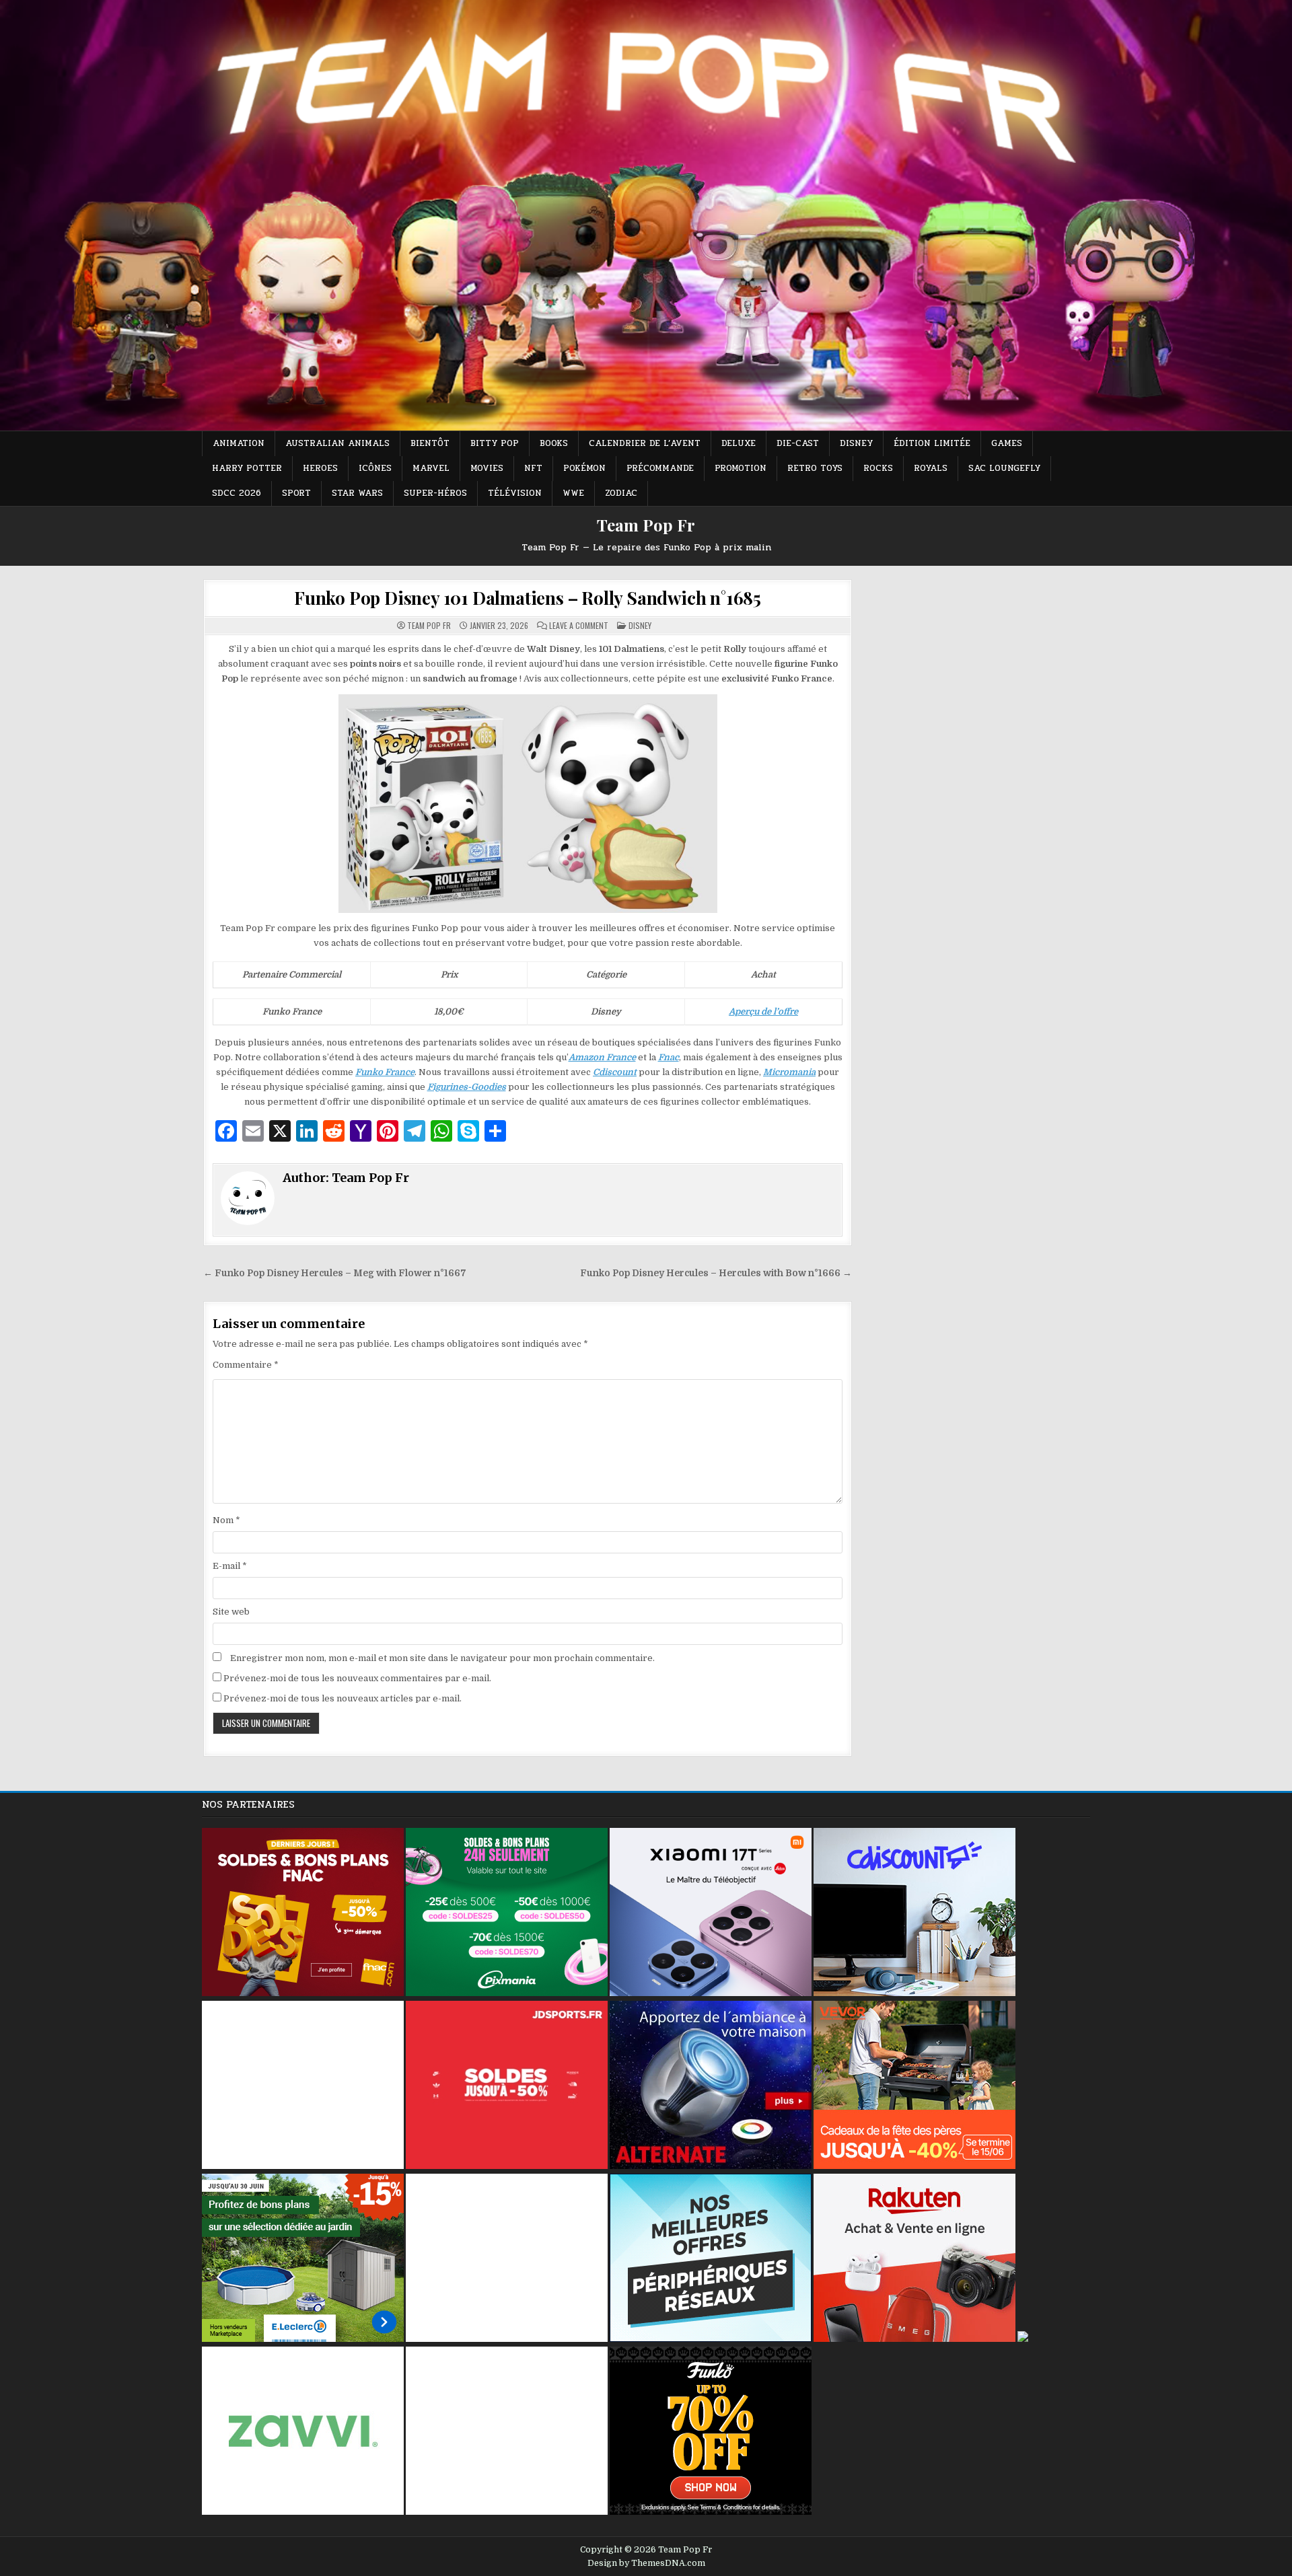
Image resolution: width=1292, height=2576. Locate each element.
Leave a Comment (579, 626)
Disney (856, 443)
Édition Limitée (932, 443)
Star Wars (357, 493)
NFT (533, 468)
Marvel (431, 468)
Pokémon (584, 468)
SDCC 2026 (237, 493)
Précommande (660, 468)
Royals (931, 468)
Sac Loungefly (1004, 468)
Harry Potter (247, 468)
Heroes (320, 468)
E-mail (230, 1566)
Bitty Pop (495, 443)
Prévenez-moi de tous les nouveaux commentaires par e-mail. (357, 1678)
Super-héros (435, 493)
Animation (239, 443)
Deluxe (739, 443)
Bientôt (430, 443)
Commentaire (246, 1365)
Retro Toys (815, 468)
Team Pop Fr (646, 525)
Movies (487, 468)
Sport (296, 493)
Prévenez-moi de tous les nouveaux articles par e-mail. (343, 1698)
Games (1007, 443)
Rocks (878, 468)
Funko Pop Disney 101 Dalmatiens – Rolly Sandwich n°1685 (528, 598)
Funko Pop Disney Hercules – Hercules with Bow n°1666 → (716, 1273)
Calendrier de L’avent (645, 443)
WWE (573, 493)
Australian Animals (337, 443)
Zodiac (621, 493)
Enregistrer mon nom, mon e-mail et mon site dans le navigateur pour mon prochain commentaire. (442, 1658)
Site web (231, 1612)
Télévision (515, 493)
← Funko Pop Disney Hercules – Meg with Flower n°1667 (335, 1273)
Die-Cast (798, 443)
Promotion (741, 468)
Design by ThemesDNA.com (646, 2563)
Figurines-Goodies (467, 1087)
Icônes (375, 468)
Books (554, 443)
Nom (226, 1520)
